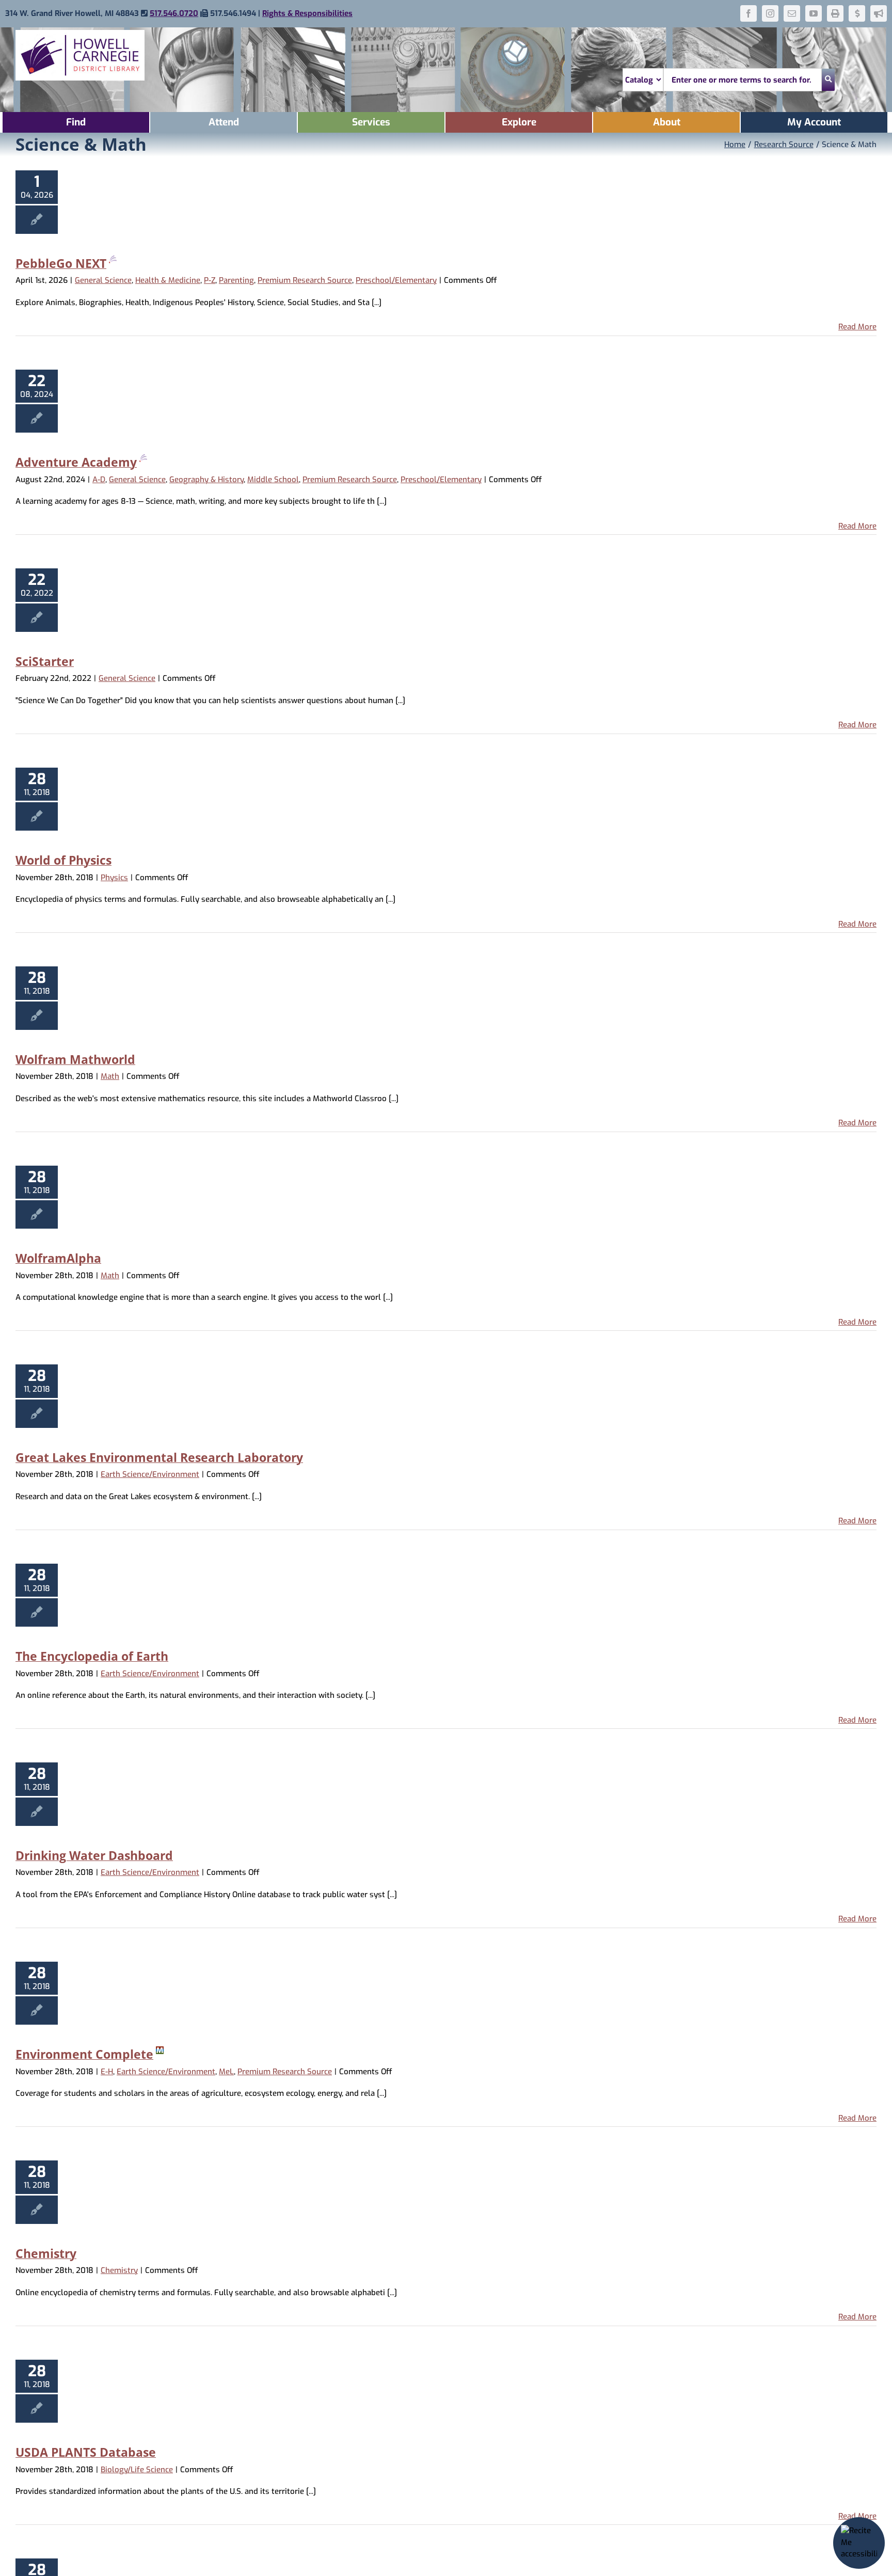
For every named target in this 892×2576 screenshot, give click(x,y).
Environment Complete (84, 2054)
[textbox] (743, 80)
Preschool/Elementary (396, 280)
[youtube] (814, 13)
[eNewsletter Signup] (879, 13)
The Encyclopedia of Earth (92, 1656)
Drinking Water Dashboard (94, 1855)
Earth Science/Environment (150, 1474)
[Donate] (857, 13)
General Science (103, 280)
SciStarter (45, 661)
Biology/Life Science (137, 2470)
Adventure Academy (76, 462)
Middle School (273, 480)
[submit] (828, 80)
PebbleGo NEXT (61, 263)
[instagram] (770, 13)
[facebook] (748, 13)
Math (110, 1076)
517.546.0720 (174, 13)
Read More (857, 327)
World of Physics (63, 860)
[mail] (792, 13)
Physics (114, 878)
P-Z (210, 280)
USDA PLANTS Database (86, 2452)
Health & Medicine (168, 280)
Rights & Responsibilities (307, 13)
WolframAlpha (58, 1258)
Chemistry (46, 2253)
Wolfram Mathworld (75, 1059)
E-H (107, 2072)
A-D (99, 480)
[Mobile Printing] (835, 13)
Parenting (236, 280)
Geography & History (206, 480)
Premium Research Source (305, 280)
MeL (226, 2072)
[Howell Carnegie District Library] (80, 34)
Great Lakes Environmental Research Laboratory (159, 1457)
